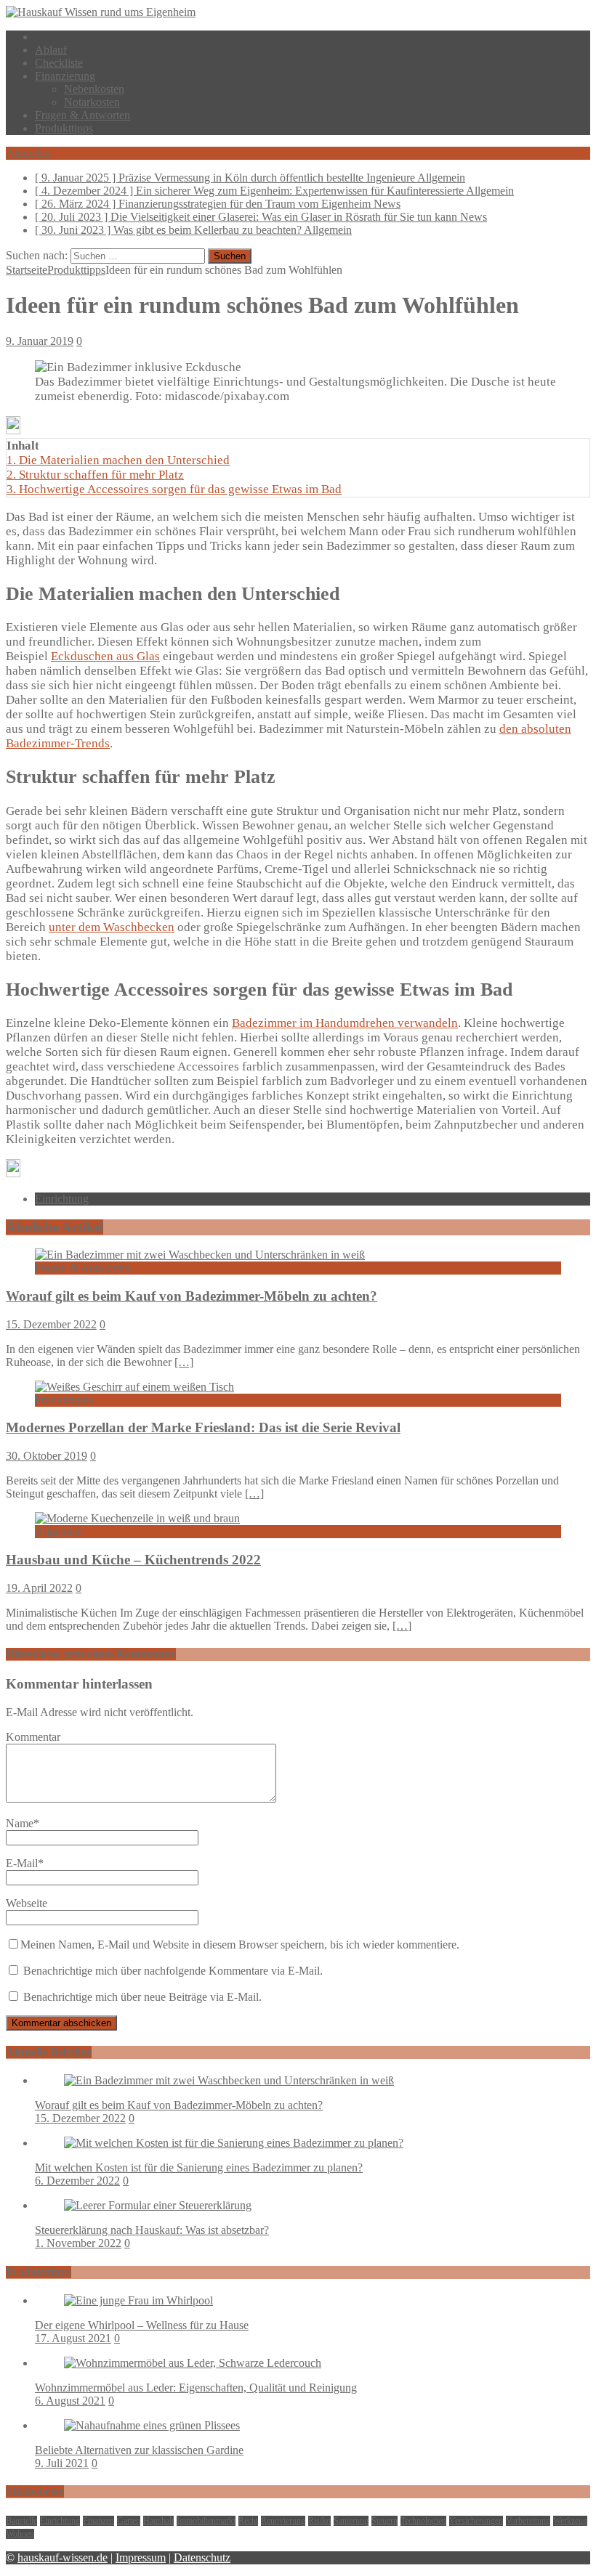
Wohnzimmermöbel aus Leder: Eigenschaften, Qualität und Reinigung (196, 2388)
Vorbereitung (528, 2521)
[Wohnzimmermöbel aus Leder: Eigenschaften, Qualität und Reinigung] (193, 2363)
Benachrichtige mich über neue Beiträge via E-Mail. (142, 1997)
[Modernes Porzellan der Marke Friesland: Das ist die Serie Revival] (134, 1387)
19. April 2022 (39, 1588)
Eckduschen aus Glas (105, 656)
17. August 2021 (73, 2338)
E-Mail (22, 1863)
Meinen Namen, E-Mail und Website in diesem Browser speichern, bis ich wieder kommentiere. (240, 1945)
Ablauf (51, 50)
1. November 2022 (78, 2243)
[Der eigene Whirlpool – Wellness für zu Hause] (138, 2300)
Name (20, 1823)
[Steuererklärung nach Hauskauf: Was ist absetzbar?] (158, 2205)
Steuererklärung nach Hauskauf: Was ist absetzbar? (152, 2230)
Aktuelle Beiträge (49, 2052)
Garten (129, 2521)
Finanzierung (65, 76)
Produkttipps (64, 128)
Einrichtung (62, 1199)
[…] (184, 1362)
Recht (248, 2521)
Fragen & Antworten (82, 115)
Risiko (319, 2521)
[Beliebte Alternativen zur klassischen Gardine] (152, 2425)
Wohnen (20, 2534)
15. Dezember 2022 (51, 1324)
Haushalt (158, 2521)
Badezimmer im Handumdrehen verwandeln (345, 1023)
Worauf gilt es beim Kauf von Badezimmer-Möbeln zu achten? (192, 1296)
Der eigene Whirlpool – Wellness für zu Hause (142, 2325)
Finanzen (98, 2521)
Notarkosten (92, 102)
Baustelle (21, 2521)
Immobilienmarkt (206, 2521)
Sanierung (351, 2521)
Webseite (27, 1903)
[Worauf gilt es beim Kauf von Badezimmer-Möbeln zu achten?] (200, 1255)
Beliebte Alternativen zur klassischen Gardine (139, 2450)
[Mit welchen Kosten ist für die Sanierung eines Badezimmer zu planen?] (234, 2143)
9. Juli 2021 (62, 2463)
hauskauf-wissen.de (63, 2557)
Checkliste (59, 63)
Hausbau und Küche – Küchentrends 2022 (133, 1560)
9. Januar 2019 (40, 341)
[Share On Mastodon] (13, 430)
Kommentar (33, 1737)
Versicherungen (476, 2521)
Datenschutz (202, 2557)
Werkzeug (570, 2521)
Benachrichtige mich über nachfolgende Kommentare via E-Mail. (173, 1971)
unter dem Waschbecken (112, 927)
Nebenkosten (94, 89)
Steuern (384, 2521)
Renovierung (283, 2521)
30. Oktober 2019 (47, 1456)
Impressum (141, 2557)
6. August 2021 (70, 2401)
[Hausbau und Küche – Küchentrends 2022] (137, 1518)
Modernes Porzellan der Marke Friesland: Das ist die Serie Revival (203, 1427)
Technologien (423, 2521)
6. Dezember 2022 (77, 2181)
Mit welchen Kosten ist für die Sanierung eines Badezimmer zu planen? (199, 2167)
